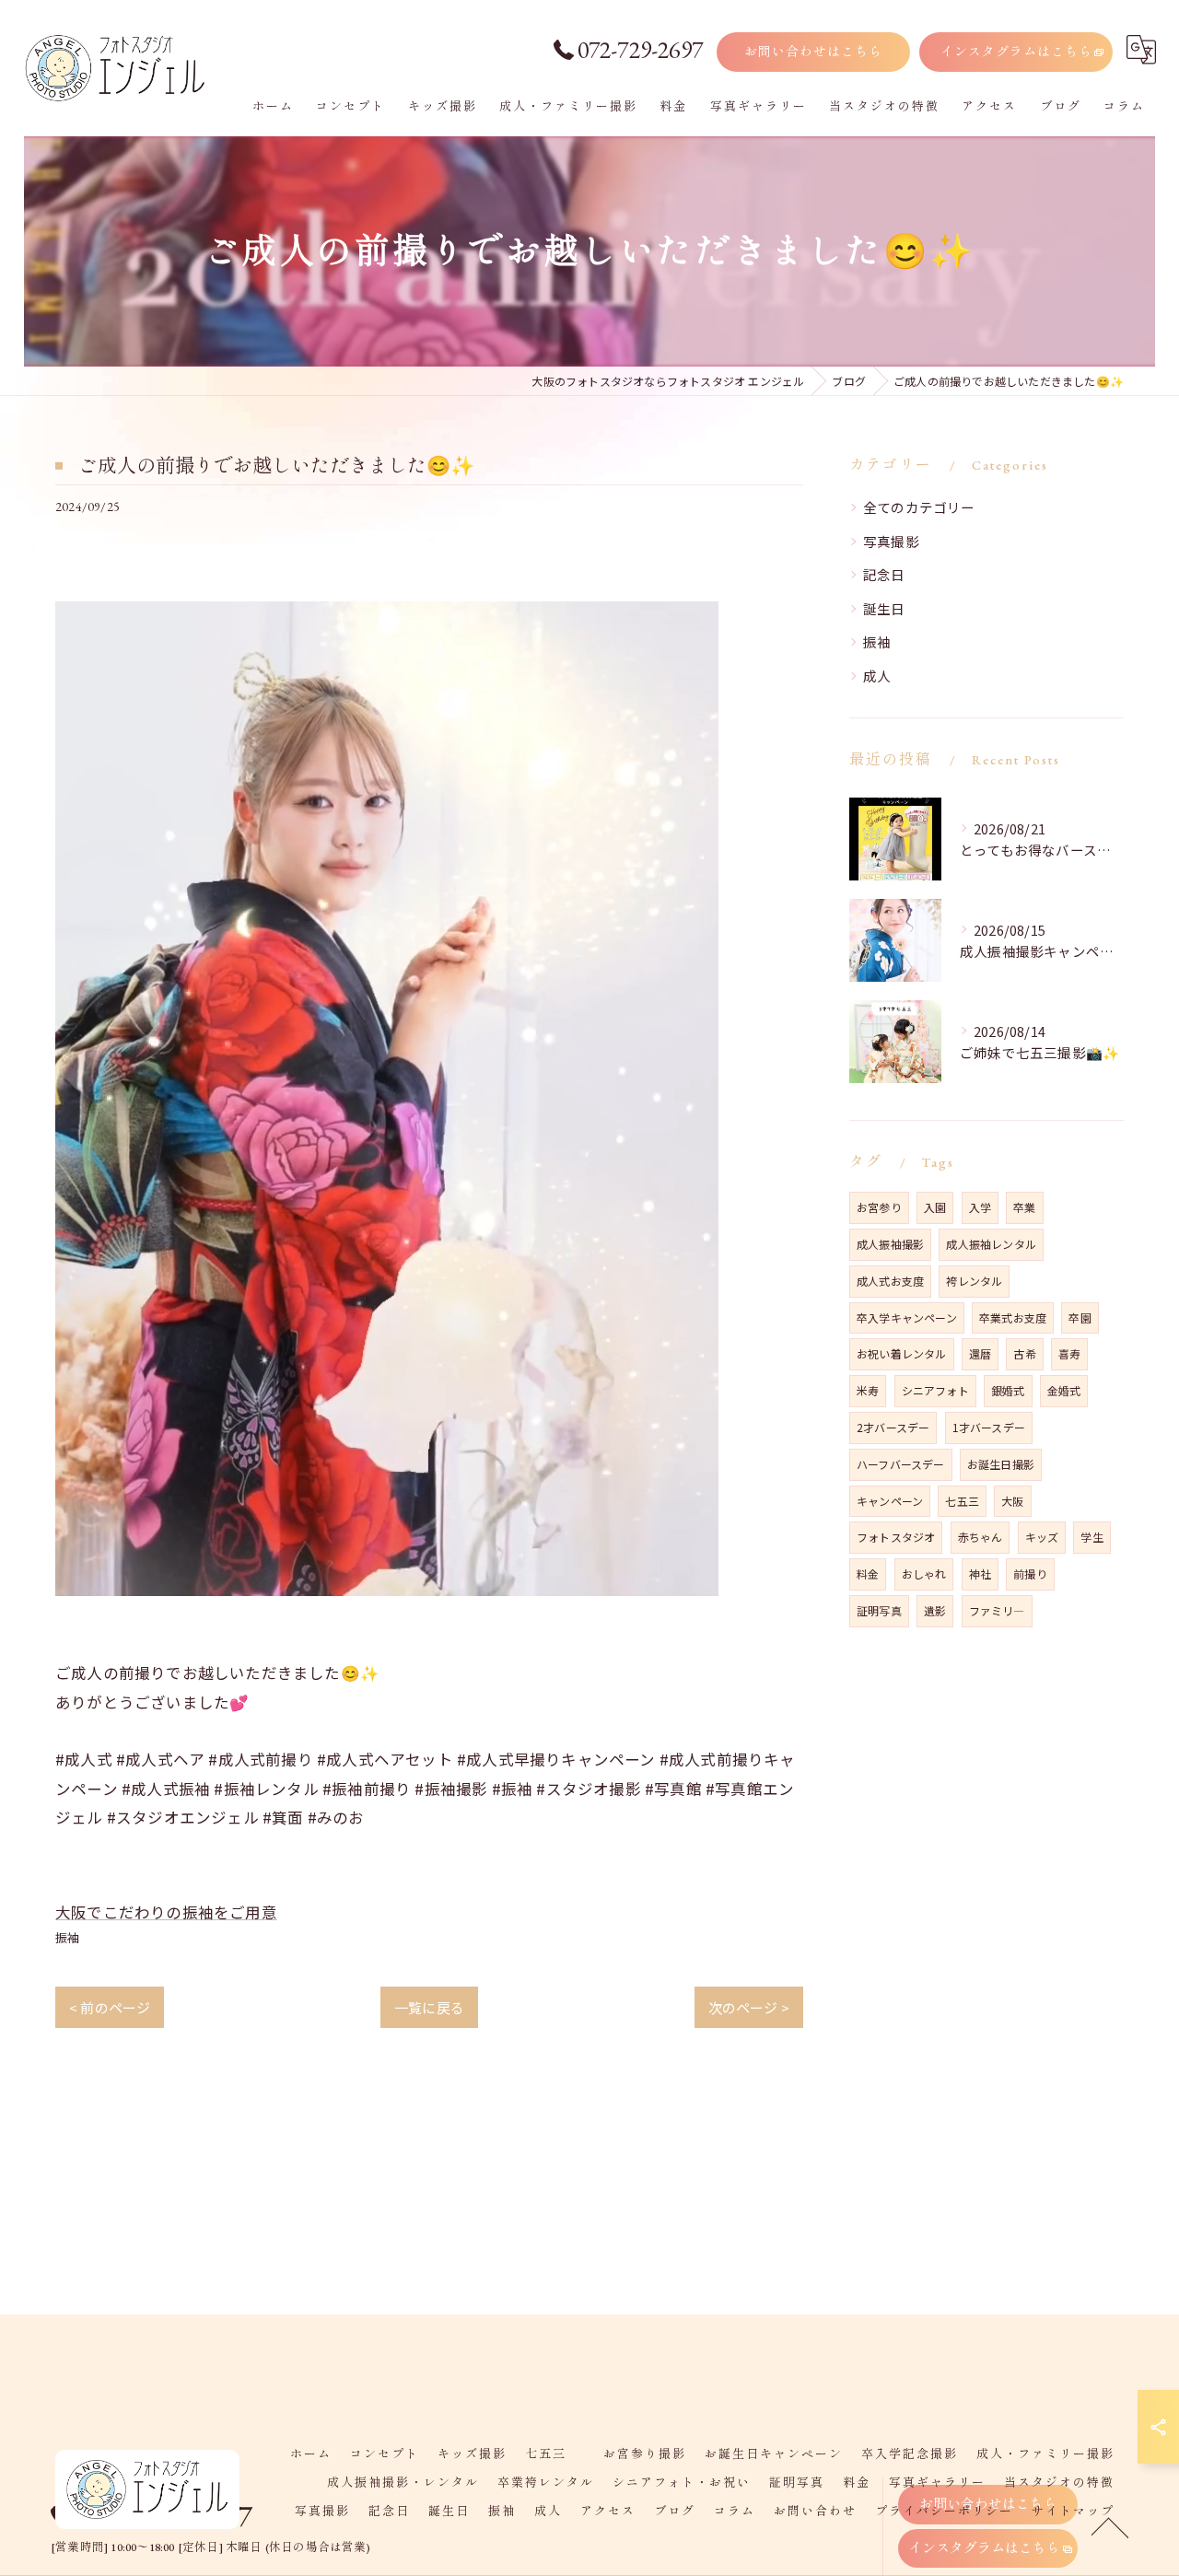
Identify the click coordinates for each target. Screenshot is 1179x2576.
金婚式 (1064, 1390)
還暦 (980, 1353)
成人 (877, 676)
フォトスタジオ (896, 1537)
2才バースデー (893, 1427)
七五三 (962, 1501)
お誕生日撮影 (1001, 1464)
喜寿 (1069, 1353)
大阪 (1012, 1501)
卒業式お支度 (1013, 1317)
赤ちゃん (981, 1537)
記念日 (884, 574)
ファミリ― (997, 1610)
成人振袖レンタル (991, 1244)
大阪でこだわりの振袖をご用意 (166, 1912)
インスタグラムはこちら (1016, 52)
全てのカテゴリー (919, 507)
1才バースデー (989, 1427)
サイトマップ (1073, 2511)
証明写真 (879, 1610)
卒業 (1024, 1207)
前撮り (1030, 1574)
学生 (1091, 1537)
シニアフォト (935, 1390)
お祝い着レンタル (902, 1353)
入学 (980, 1207)
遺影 (935, 1610)
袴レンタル (974, 1281)
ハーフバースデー (901, 1464)
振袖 (67, 1937)
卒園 (1080, 1317)
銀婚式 (1008, 1390)
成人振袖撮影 (890, 1244)
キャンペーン (890, 1501)
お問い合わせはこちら (813, 52)
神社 (980, 1574)
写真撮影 (891, 541)
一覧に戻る (429, 2007)
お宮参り (879, 1207)
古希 (1024, 1353)
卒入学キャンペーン (907, 1317)
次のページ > (749, 2007)
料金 (868, 1574)
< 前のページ (110, 2007)
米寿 (868, 1390)
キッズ (1042, 1537)
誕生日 (884, 608)
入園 (935, 1207)
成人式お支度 (890, 1281)
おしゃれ (924, 1574)
